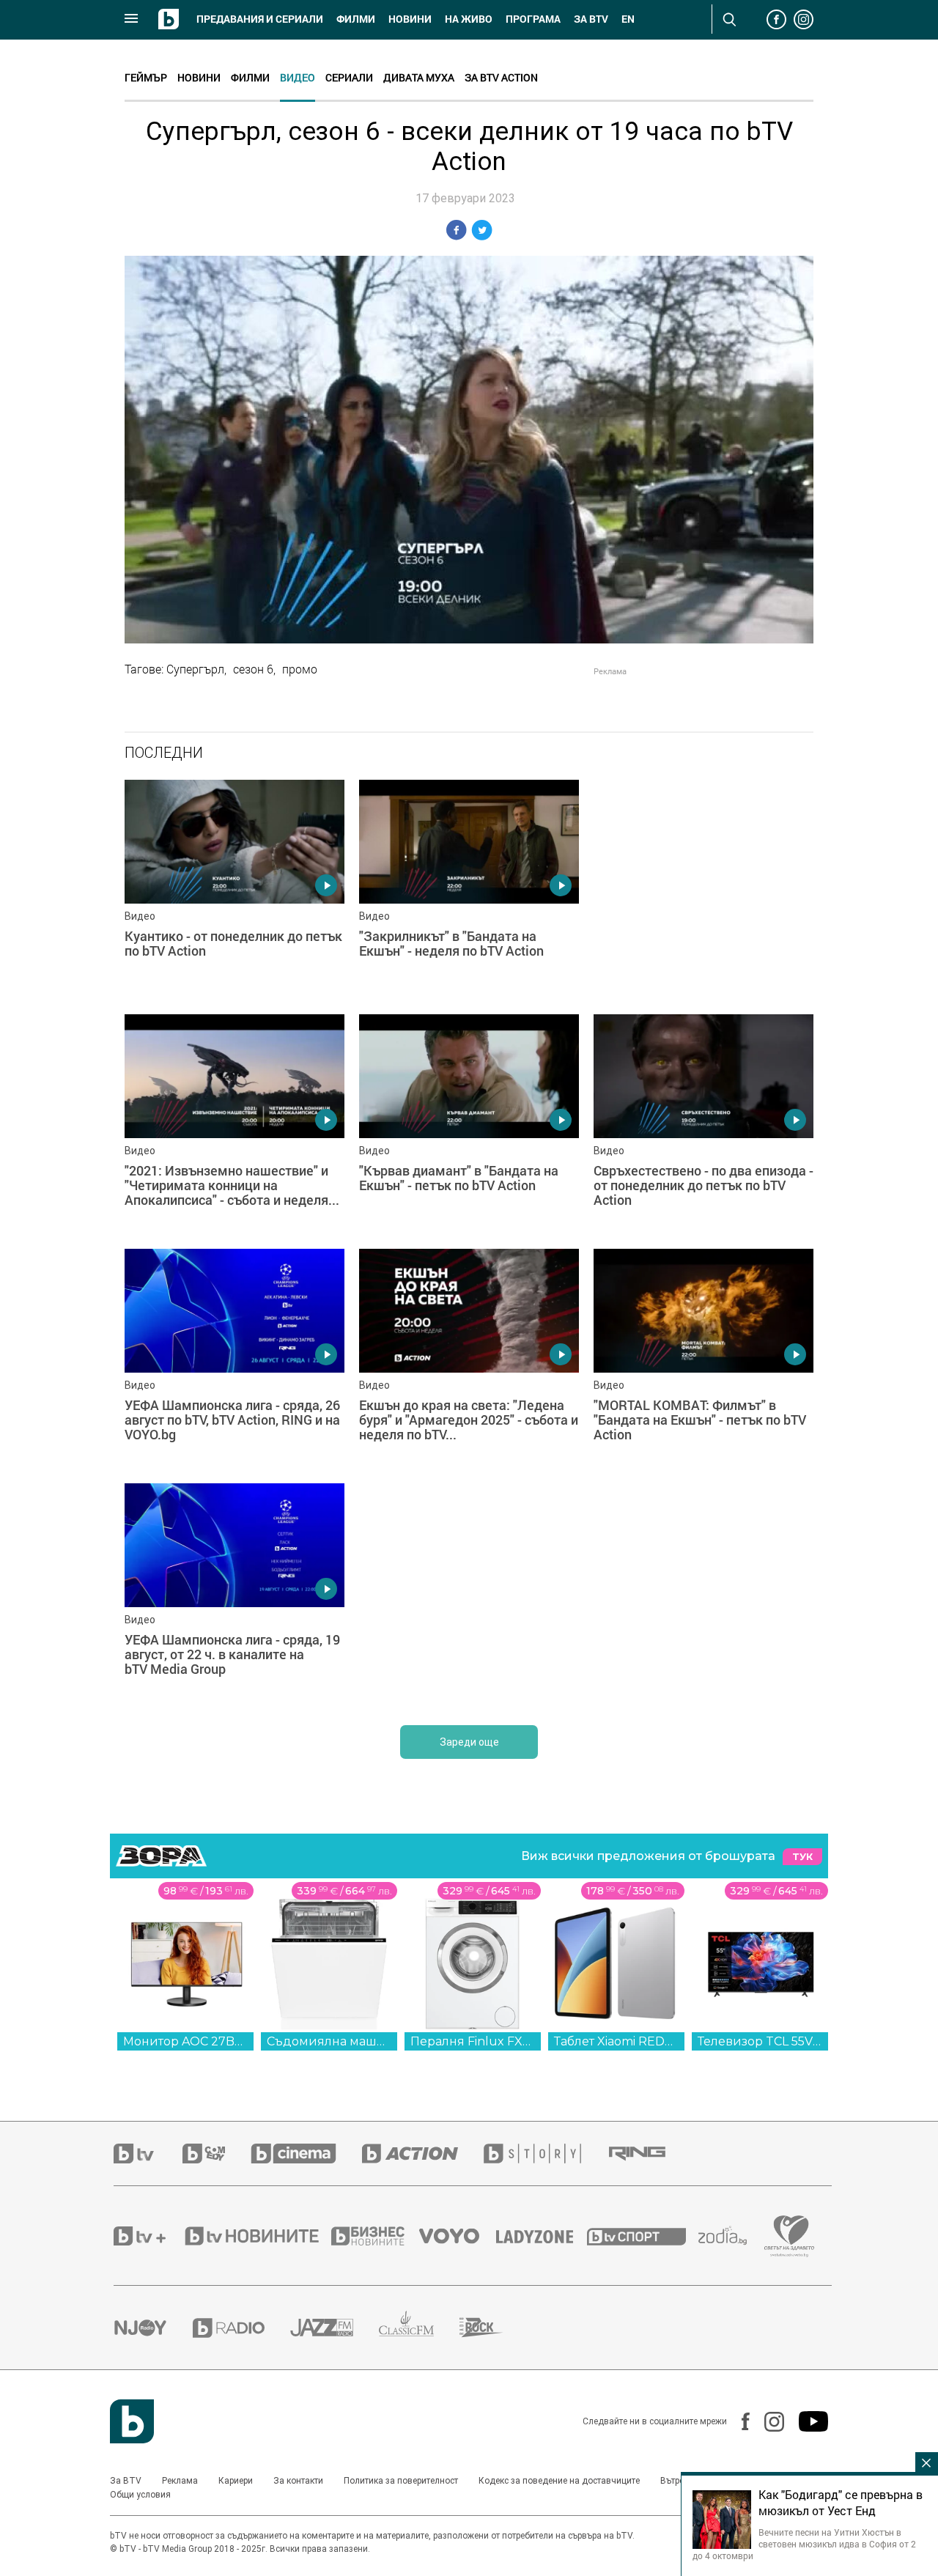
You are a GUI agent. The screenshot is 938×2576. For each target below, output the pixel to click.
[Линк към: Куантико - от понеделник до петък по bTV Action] (234, 890)
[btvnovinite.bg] (256, 2236)
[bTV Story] (545, 2154)
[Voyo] (457, 2236)
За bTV (591, 19)
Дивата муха (419, 77)
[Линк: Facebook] (738, 2421)
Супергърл (195, 669)
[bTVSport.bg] (643, 2236)
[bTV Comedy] (217, 2154)
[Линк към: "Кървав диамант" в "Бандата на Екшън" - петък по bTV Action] (469, 1124)
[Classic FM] (419, 2328)
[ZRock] (494, 2328)
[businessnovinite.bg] (375, 2236)
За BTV (126, 2481)
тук (802, 1857)
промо (300, 669)
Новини (410, 19)
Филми (356, 19)
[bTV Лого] (132, 2421)
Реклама (180, 2481)
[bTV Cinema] (306, 2154)
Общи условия (140, 2495)
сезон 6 (253, 669)
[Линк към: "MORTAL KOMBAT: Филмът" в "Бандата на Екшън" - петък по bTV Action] (703, 1359)
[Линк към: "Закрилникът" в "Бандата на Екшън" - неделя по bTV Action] (469, 890)
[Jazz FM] (335, 2328)
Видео (298, 77)
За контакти (298, 2481)
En (628, 19)
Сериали (349, 77)
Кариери (236, 2481)
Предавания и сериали (260, 19)
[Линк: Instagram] (767, 2422)
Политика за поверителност (401, 2481)
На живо (469, 19)
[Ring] (650, 2154)
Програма (533, 19)
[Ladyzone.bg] (542, 2236)
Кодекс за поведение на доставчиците (559, 2481)
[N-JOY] (153, 2328)
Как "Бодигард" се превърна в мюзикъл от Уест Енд (841, 2503)
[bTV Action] (423, 2154)
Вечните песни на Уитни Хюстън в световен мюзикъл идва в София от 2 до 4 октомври (804, 2544)
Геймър (146, 77)
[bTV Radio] (241, 2328)
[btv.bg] (148, 2154)
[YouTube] (806, 2421)
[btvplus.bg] (148, 2236)
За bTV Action (501, 77)
